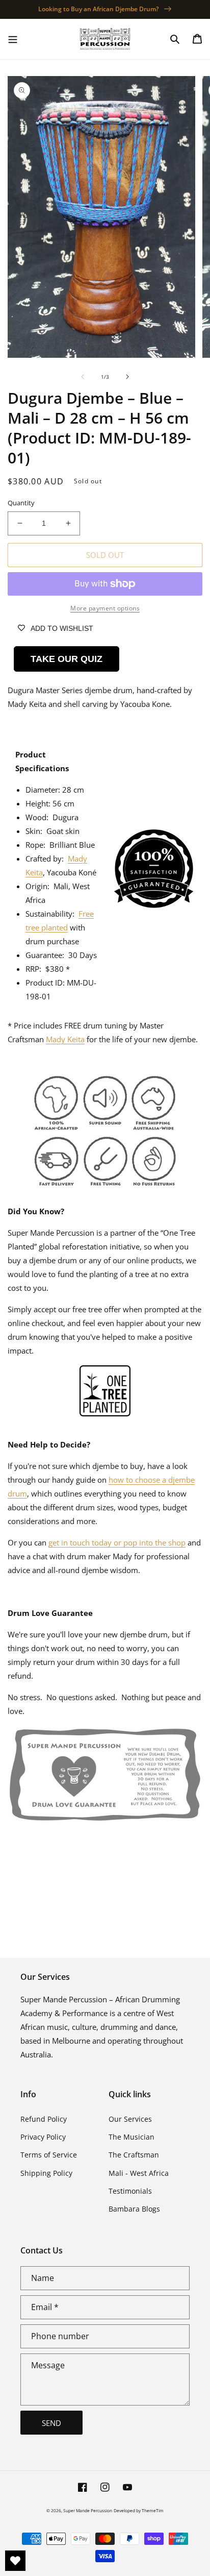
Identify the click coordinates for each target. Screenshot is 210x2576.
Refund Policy (44, 2119)
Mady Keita (65, 1039)
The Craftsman (134, 2155)
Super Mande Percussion (88, 2510)
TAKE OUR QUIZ (67, 659)
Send (51, 2423)
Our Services (130, 2119)
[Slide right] (127, 377)
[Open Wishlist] (15, 2561)
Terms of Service (49, 2155)
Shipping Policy (46, 2173)
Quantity (21, 503)
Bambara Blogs (134, 2209)
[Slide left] (83, 377)
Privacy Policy (43, 2137)
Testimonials (130, 2191)
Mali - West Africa (139, 2173)
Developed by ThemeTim (139, 2510)
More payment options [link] (105, 608)
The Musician (132, 2137)
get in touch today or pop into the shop (117, 1542)
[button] (13, 39)
